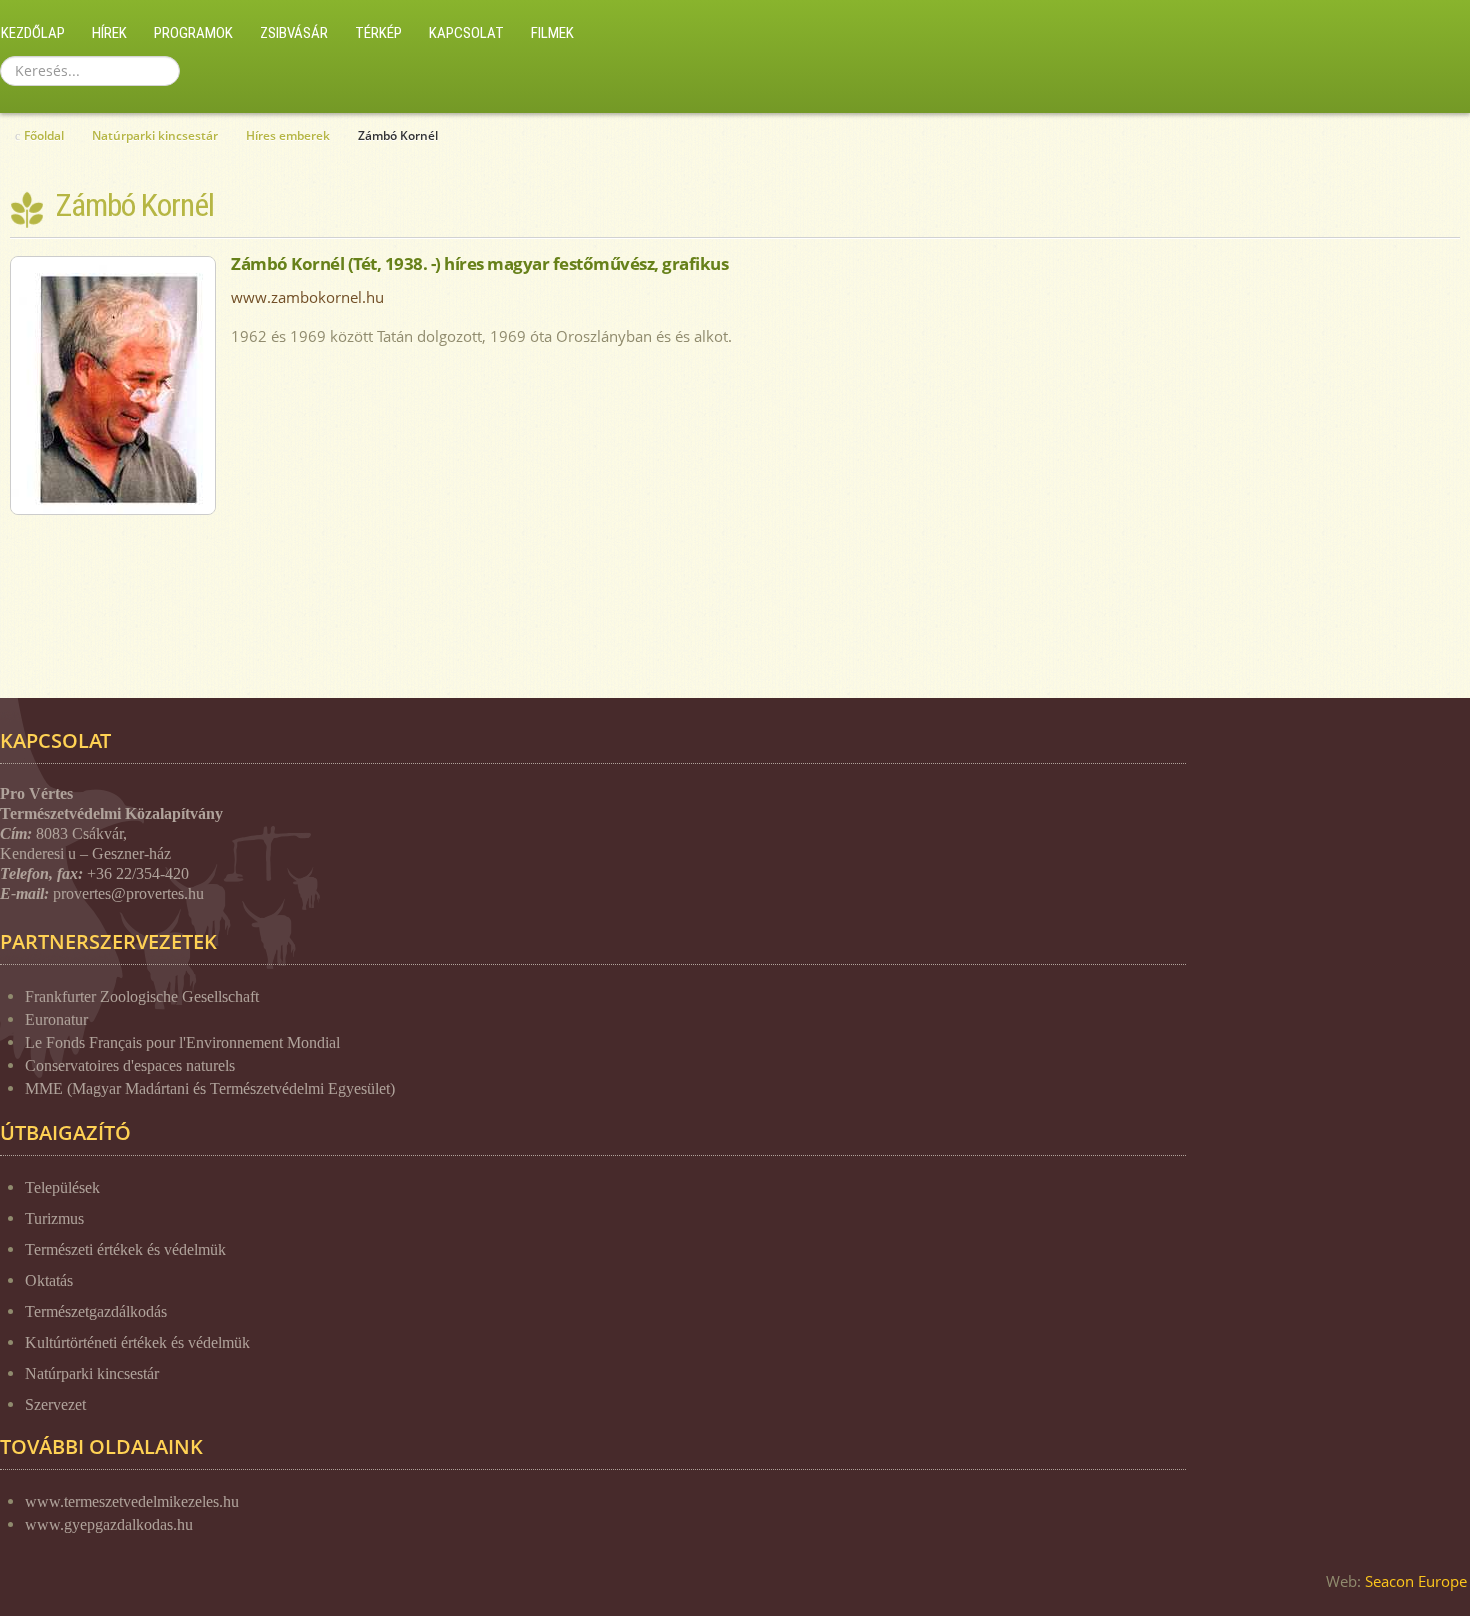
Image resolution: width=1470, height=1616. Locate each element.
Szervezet (55, 1404)
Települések (62, 1187)
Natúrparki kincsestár (92, 1373)
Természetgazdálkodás (96, 1311)
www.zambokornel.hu (307, 297)
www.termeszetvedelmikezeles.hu (132, 1501)
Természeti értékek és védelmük (125, 1249)
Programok (193, 33)
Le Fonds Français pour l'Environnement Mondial (182, 1042)
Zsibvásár (294, 33)
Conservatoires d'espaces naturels (130, 1065)
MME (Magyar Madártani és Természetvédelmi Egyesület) (210, 1088)
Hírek (109, 33)
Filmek (552, 33)
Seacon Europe (1416, 1581)
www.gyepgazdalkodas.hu (109, 1524)
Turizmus (54, 1218)
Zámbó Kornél (134, 205)
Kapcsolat (466, 33)
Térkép (378, 33)
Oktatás (49, 1280)
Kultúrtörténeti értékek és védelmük (137, 1342)
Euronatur (56, 1019)
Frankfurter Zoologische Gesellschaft (142, 996)
